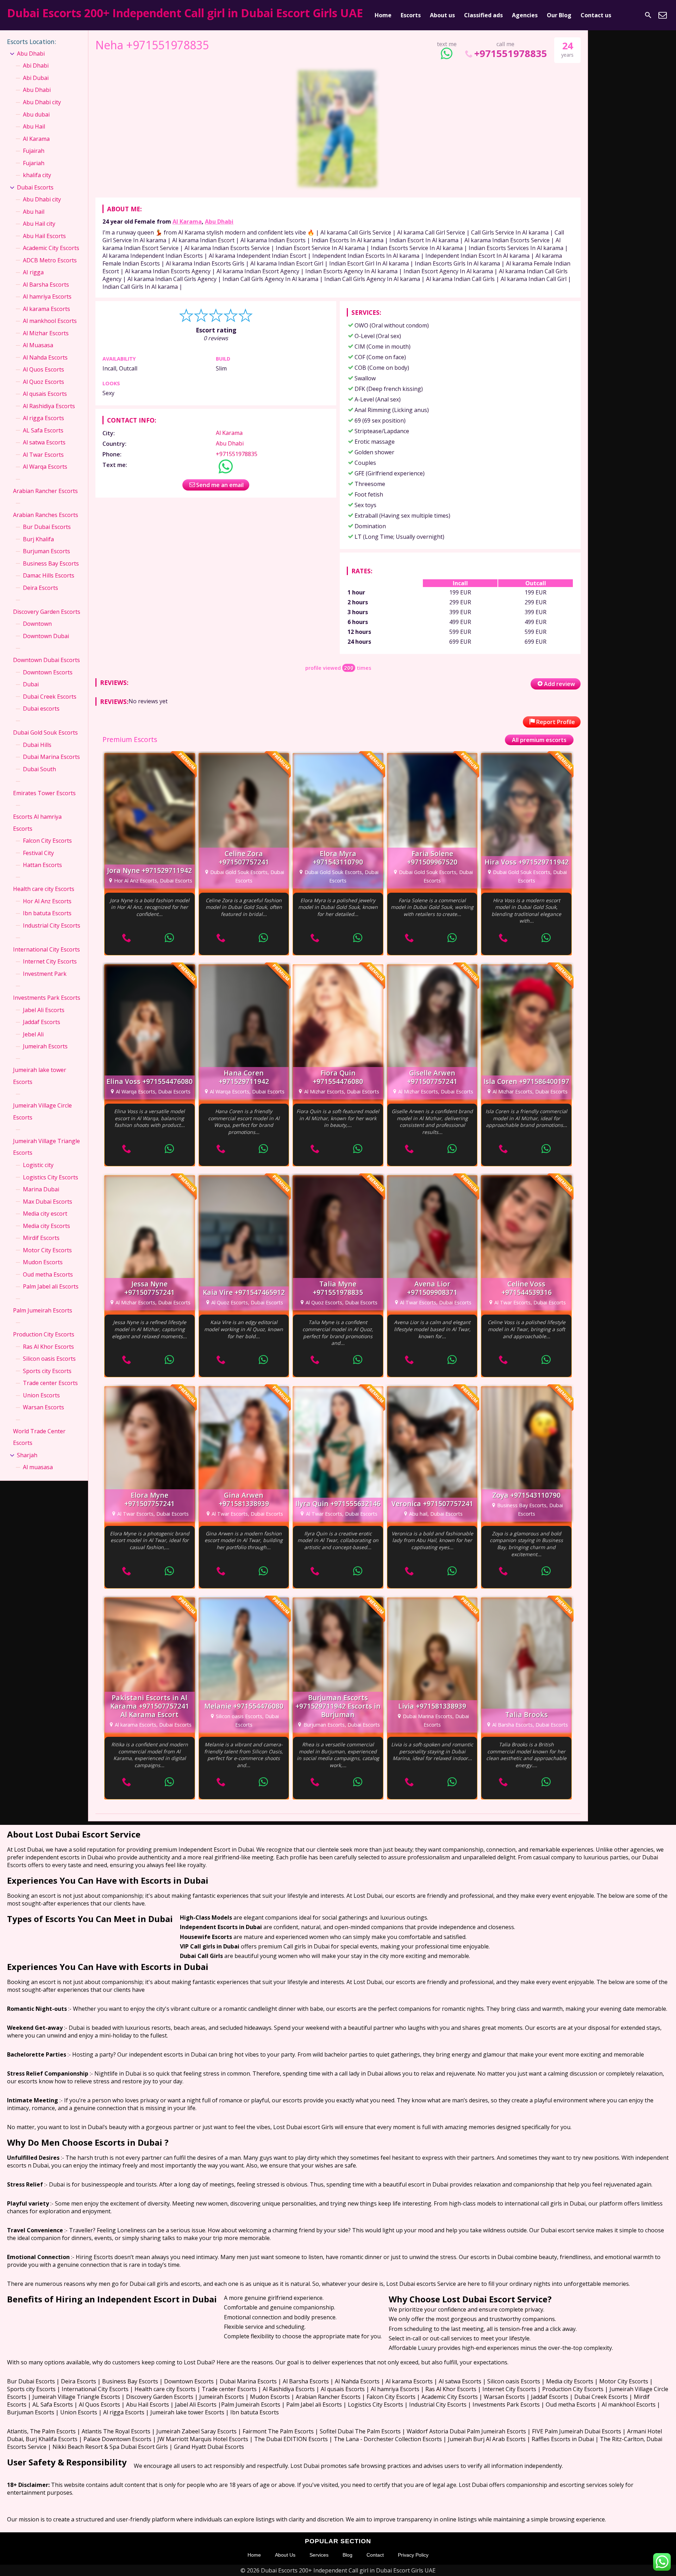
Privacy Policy (413, 2555)
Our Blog (559, 15)
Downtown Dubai (46, 636)
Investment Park (45, 974)
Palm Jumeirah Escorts (43, 1310)
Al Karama (187, 222)
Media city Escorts (46, 1226)
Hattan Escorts (42, 865)
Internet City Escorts (50, 961)
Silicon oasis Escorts (49, 1359)
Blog (348, 2555)
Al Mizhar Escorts (46, 333)
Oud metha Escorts (48, 1274)
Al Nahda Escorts (45, 357)
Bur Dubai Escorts (47, 527)
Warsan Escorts (43, 1407)
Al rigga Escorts (43, 418)
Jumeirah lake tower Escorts (40, 1076)
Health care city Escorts (44, 889)
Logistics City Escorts (51, 1177)
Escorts (411, 15)
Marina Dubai (41, 1189)
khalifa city (37, 175)
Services (319, 2555)
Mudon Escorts (43, 1262)
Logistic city (38, 1165)
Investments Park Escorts (47, 998)
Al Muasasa (38, 345)
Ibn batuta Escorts (47, 913)
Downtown (37, 624)
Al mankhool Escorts (50, 321)
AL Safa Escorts (43, 430)
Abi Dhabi (36, 66)
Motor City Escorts (47, 1250)
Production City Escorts (44, 1334)
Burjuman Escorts (46, 551)
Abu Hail (34, 126)
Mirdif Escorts (41, 1238)
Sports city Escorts (47, 1371)
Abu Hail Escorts (44, 236)
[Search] (648, 15)
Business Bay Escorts (51, 563)
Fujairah (34, 151)
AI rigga (33, 272)
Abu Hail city (39, 224)
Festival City (38, 853)
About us (442, 15)
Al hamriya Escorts (47, 297)
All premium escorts (539, 740)
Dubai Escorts (35, 187)
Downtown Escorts (48, 672)
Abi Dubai (36, 78)
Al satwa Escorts (44, 442)
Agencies (525, 15)
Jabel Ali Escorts (44, 1010)
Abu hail (34, 212)
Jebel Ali (33, 1034)
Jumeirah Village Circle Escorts (42, 1111)
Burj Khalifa (38, 539)
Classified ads (483, 15)
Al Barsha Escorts (46, 285)
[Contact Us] (663, 15)
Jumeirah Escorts (45, 1046)
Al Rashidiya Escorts (49, 406)
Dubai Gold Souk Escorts (45, 732)
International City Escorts (46, 949)
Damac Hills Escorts (49, 575)
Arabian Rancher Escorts (45, 491)
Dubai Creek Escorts (50, 697)
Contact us (596, 15)
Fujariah (34, 163)
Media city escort (45, 1214)
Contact (375, 2555)
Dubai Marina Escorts (51, 757)
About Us (285, 2555)
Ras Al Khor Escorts (48, 1347)
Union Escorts (41, 1395)
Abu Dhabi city (42, 102)
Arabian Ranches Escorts (46, 515)
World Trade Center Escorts (39, 1437)
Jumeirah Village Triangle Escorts (46, 1147)
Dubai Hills (37, 745)
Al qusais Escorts (45, 394)
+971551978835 (511, 53)
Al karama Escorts (46, 309)
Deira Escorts (40, 588)
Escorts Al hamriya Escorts (37, 823)
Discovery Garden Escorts (47, 612)
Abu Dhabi (219, 222)
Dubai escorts (41, 709)
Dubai (31, 684)
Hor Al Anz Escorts (47, 901)
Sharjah (27, 1455)
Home (383, 15)
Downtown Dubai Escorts (46, 660)
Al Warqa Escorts (45, 467)
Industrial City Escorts (52, 925)
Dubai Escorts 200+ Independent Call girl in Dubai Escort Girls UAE (185, 13)
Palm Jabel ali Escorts (51, 1286)
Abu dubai (36, 114)
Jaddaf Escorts (42, 1022)
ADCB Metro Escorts (50, 260)
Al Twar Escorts (43, 455)
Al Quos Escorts (43, 369)
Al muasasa (38, 1467)
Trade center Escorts (50, 1383)
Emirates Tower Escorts (44, 793)
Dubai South (39, 769)
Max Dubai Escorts (48, 1202)
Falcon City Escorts (47, 841)
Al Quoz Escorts (43, 382)
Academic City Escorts (51, 248)
